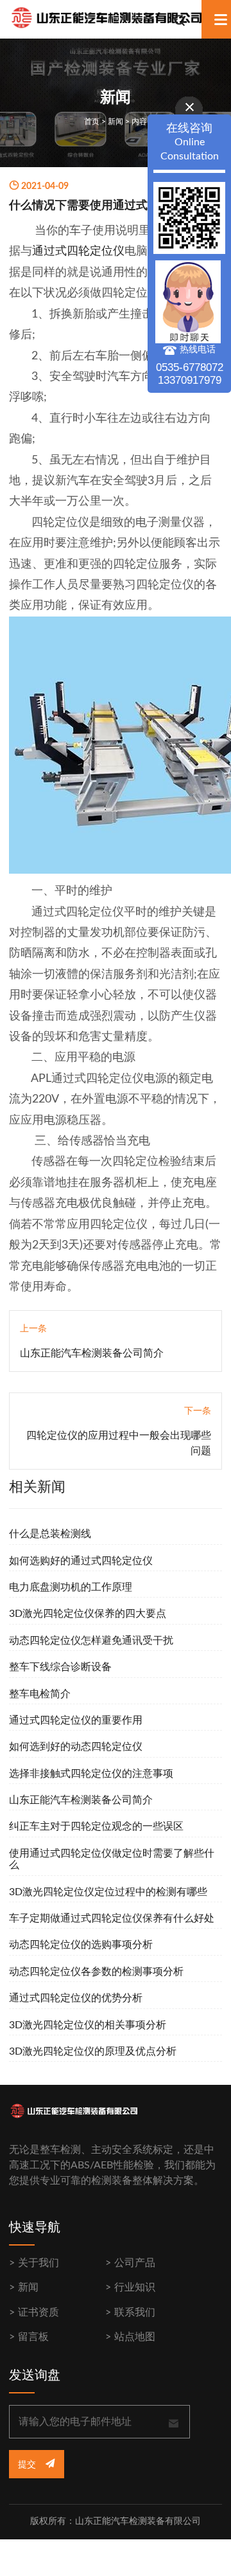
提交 (28, 2465)
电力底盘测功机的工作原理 (71, 1587)
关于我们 (38, 2263)
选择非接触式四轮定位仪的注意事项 (91, 1774)
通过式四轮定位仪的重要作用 (76, 1720)
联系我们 (135, 2312)
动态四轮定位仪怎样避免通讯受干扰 (91, 1641)
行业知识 (135, 2287)
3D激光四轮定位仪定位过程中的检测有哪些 (108, 1892)
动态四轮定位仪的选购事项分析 (81, 1945)
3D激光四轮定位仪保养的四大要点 (88, 1614)
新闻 (116, 122)
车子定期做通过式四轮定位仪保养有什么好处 (112, 1918)
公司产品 (135, 2263)
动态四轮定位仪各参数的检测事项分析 (96, 1972)
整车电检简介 (40, 1694)
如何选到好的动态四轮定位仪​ (76, 1747)
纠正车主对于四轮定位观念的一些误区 (96, 1826)
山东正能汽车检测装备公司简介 (92, 1353)
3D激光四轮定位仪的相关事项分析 (88, 2025)
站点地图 (135, 2337)
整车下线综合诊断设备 (60, 1667)
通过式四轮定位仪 (78, 251)
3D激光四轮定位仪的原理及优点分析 (93, 2051)
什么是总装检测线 (50, 1534)
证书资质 (38, 2312)
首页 (92, 122)
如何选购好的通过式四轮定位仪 (81, 1561)
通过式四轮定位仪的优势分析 (76, 1998)
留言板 (33, 2337)
